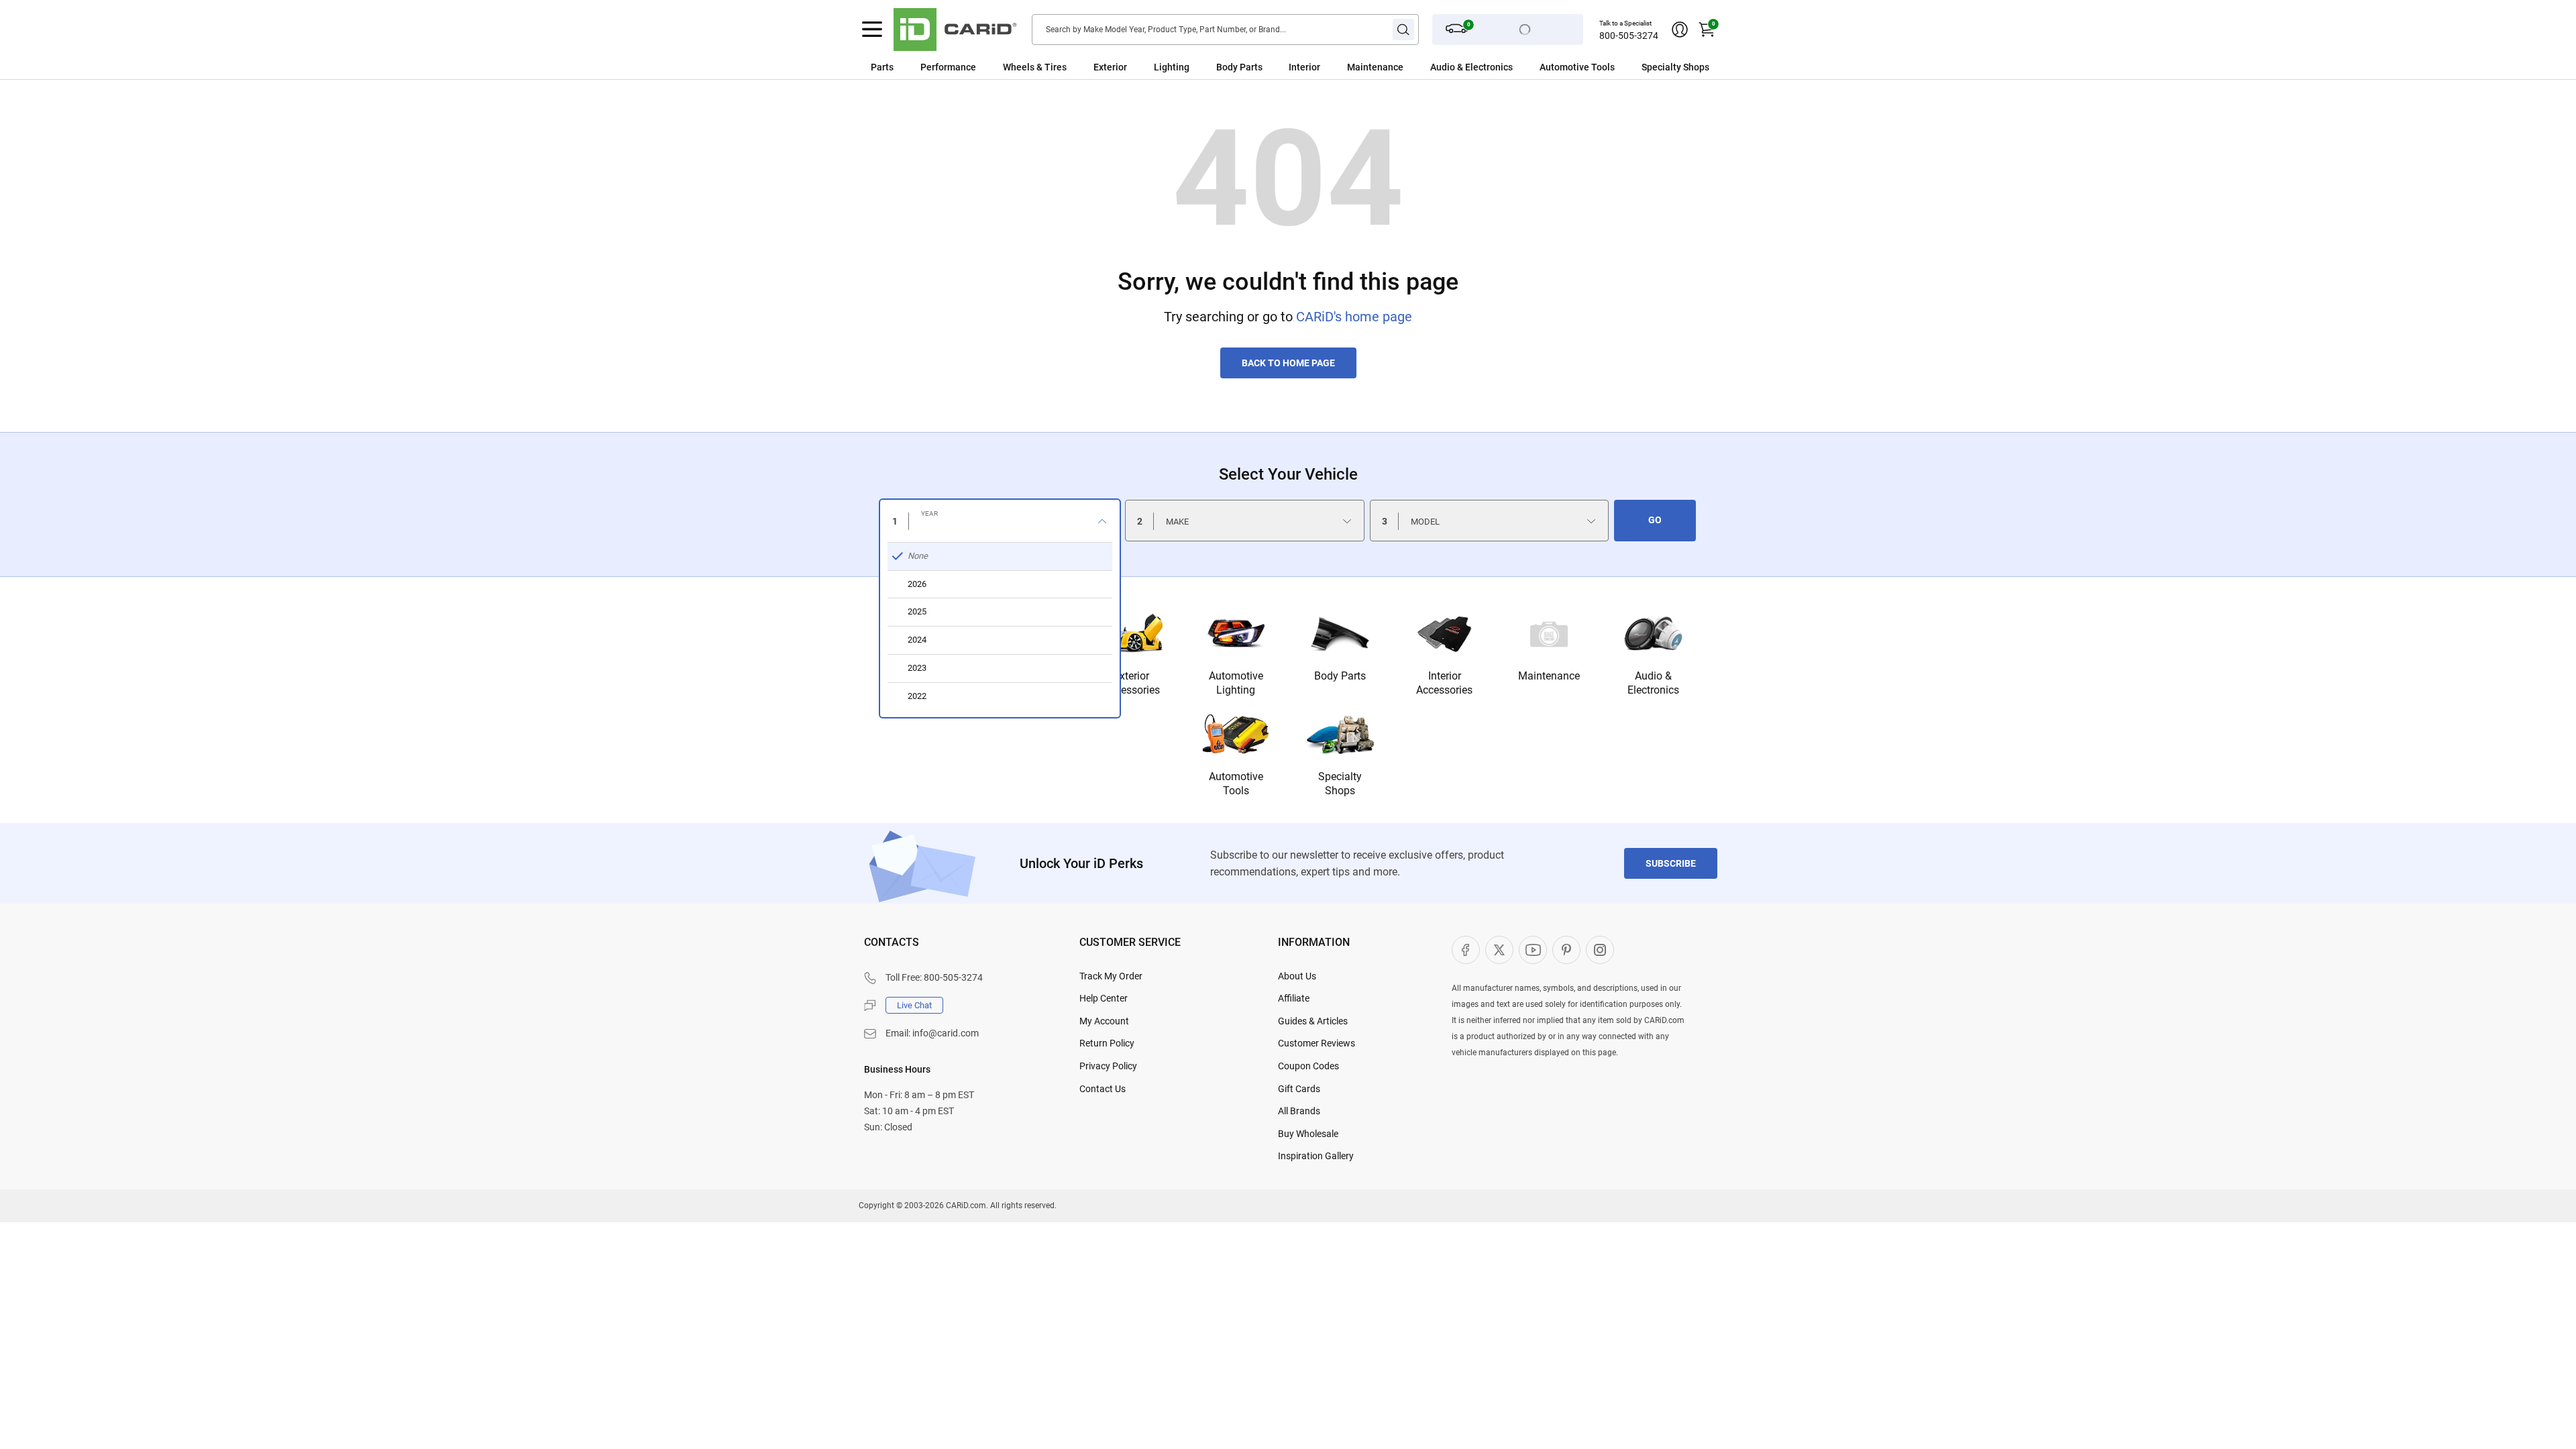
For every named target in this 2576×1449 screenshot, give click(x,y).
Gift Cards (1299, 1089)
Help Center (1104, 998)
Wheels (1019, 67)
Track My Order (1111, 976)
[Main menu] (872, 30)
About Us (1297, 976)
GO (1655, 520)
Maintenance (1375, 67)
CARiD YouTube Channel (1533, 950)
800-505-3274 (1629, 36)
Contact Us (1103, 1089)
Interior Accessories (1444, 683)
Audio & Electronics (1653, 683)
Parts (882, 67)
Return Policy (1107, 1043)
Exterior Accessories (1132, 683)
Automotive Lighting (1236, 683)
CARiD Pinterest (1566, 950)
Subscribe (1671, 863)
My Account (1104, 1021)
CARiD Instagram (1600, 950)
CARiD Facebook (1466, 950)
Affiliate (1294, 998)
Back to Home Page (1288, 363)
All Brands (1299, 1111)
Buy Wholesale (1308, 1134)
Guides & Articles (1313, 1021)
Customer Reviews (1317, 1043)
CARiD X (1499, 950)
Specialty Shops (1340, 784)
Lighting (1172, 67)
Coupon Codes (1308, 1066)
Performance (948, 67)
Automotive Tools (1236, 784)
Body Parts (1239, 67)
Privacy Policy (1108, 1066)
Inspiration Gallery (1316, 1156)
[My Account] (1680, 30)
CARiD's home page (1354, 317)
